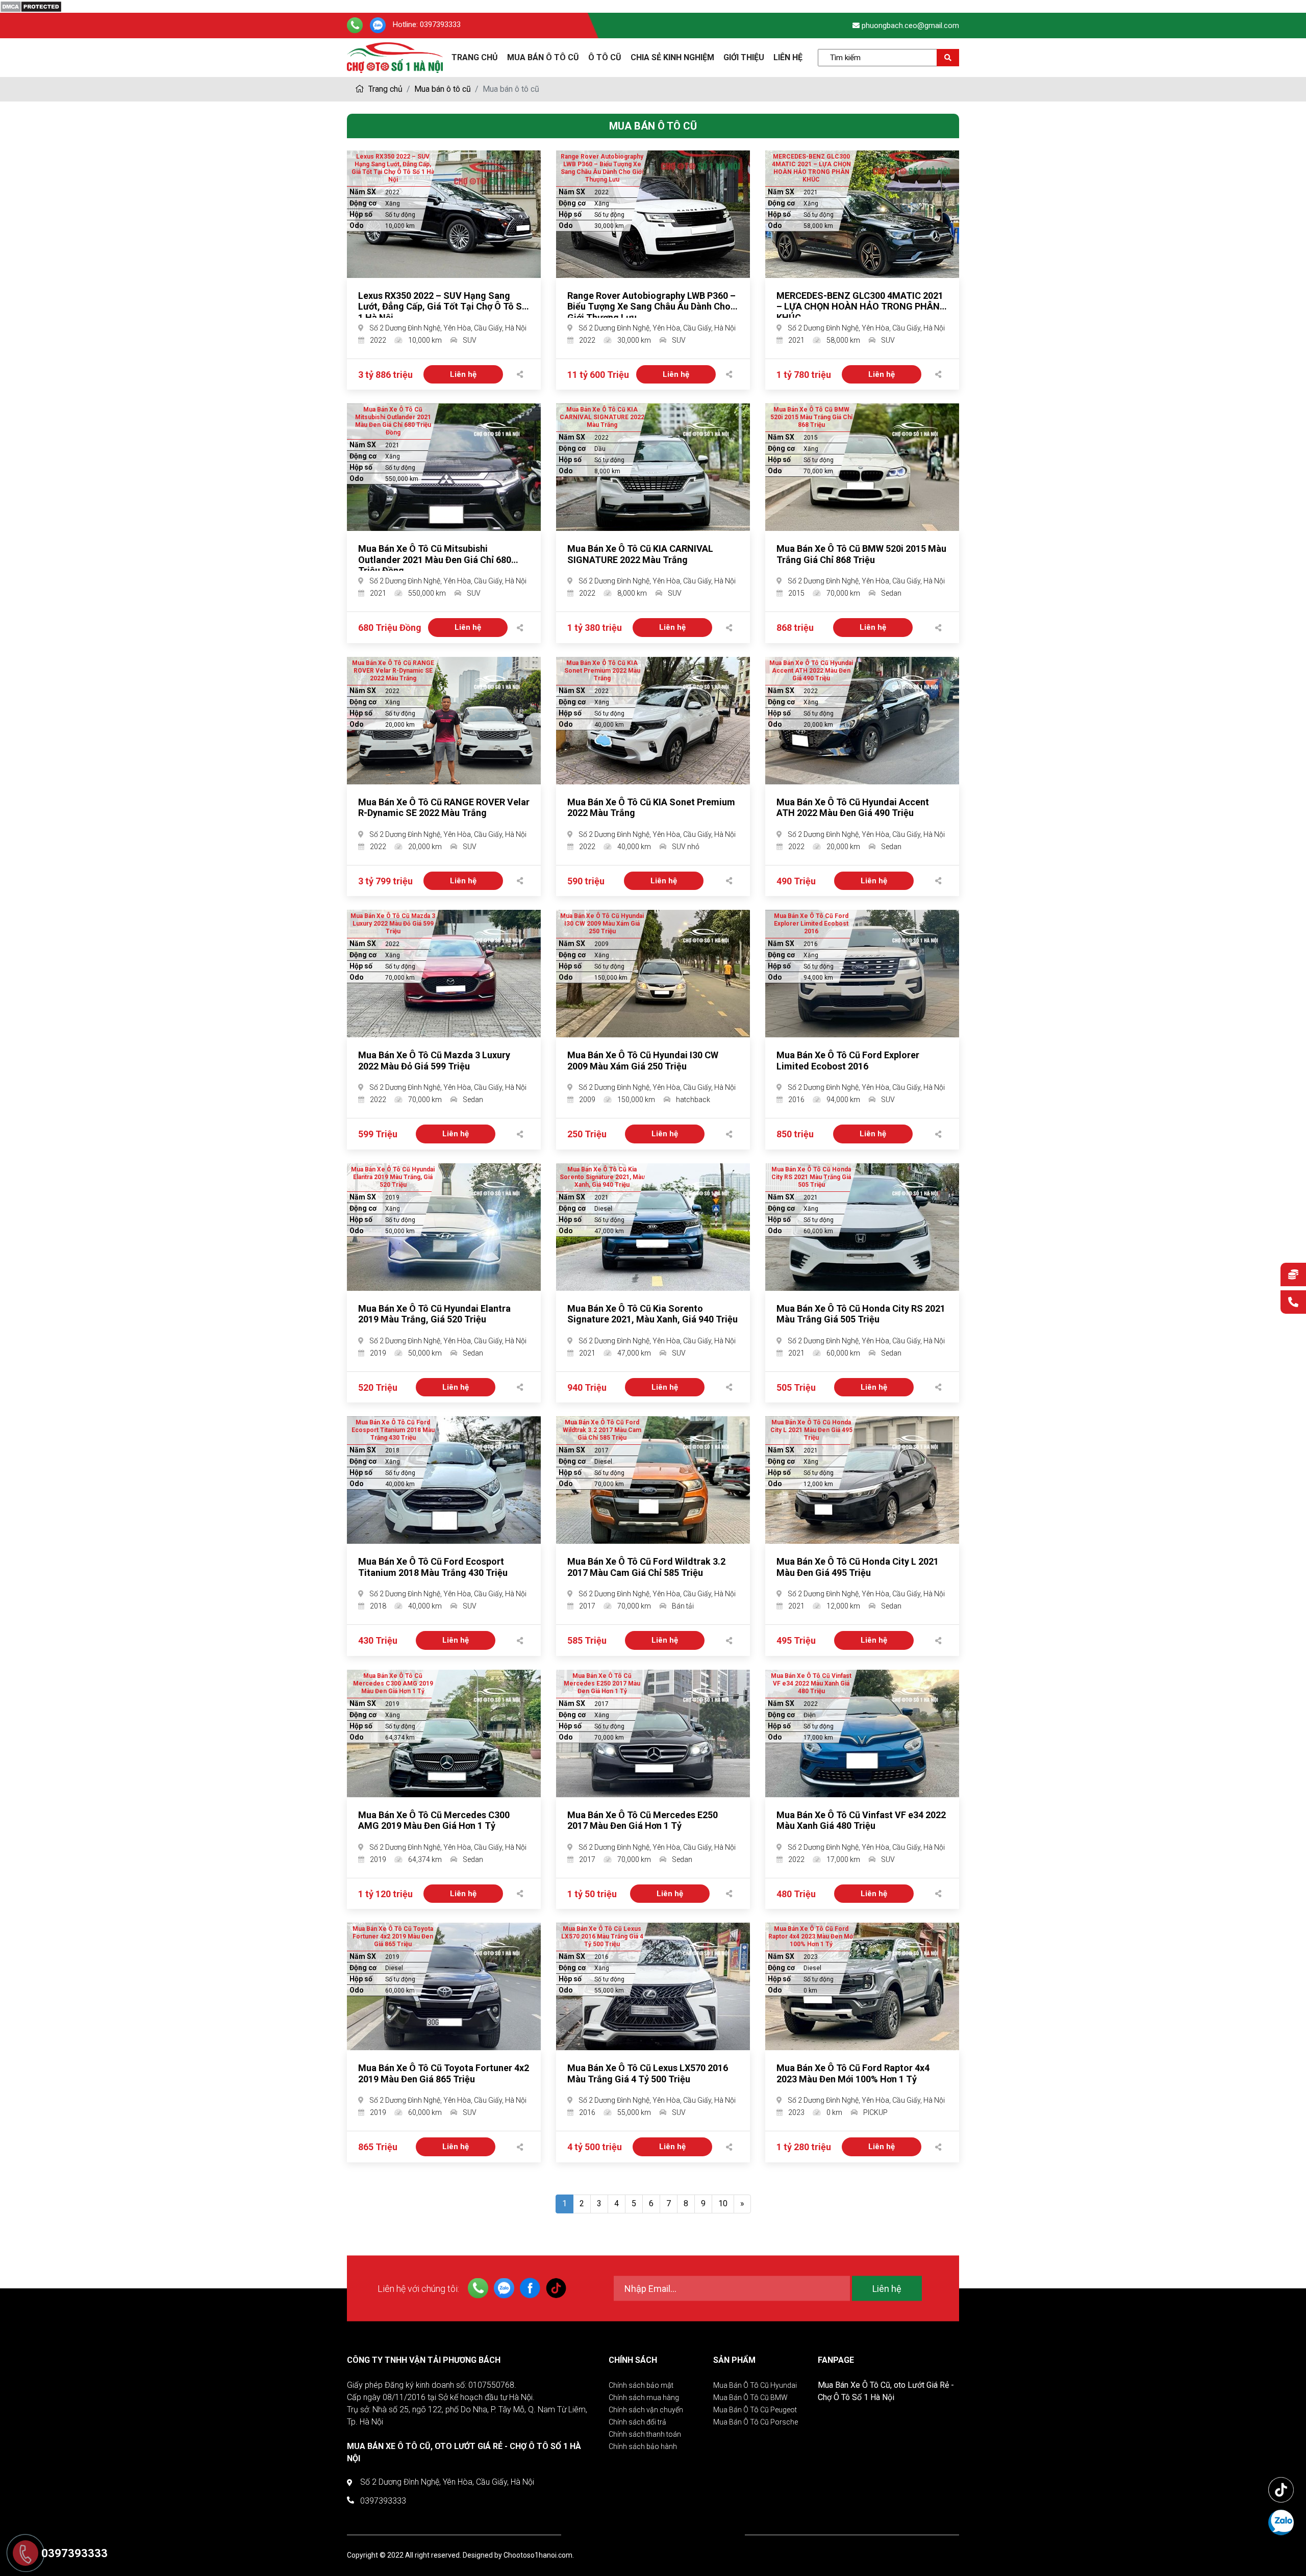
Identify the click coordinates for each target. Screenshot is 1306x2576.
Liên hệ (788, 57)
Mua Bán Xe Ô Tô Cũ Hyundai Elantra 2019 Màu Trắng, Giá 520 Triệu (434, 1314)
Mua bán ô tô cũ (443, 89)
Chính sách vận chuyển (646, 2410)
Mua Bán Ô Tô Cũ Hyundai (755, 2385)
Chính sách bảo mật (641, 2385)
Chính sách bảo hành (643, 2446)
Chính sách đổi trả (637, 2422)
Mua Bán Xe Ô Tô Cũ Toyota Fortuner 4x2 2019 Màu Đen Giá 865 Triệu (444, 2073)
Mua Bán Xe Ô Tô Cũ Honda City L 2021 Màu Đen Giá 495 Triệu (858, 1567)
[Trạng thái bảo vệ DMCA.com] (31, 6)
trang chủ (475, 57)
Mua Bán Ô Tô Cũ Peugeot (755, 2410)
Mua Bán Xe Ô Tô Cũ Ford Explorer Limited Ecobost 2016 (848, 1061)
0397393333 (440, 25)
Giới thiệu (744, 57)
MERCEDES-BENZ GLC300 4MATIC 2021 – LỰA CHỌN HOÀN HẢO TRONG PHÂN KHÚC (860, 307)
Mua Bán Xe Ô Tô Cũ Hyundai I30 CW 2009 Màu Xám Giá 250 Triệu (643, 1061)
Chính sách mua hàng (644, 2398)
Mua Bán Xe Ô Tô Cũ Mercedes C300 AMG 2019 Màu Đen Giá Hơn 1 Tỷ (434, 1820)
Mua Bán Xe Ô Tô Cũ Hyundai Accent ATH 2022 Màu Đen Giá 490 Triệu (853, 808)
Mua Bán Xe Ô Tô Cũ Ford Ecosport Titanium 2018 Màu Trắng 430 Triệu (433, 1567)
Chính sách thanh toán (645, 2434)
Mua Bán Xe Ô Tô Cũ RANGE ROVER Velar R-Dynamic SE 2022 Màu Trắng (444, 808)
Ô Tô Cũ (605, 57)
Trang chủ (384, 89)
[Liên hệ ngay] (1293, 1303)
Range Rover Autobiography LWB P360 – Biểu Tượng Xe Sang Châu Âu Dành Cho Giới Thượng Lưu (651, 307)
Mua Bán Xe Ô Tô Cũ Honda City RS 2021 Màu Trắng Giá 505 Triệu (861, 1314)
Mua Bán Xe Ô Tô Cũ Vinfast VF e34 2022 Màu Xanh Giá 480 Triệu (861, 1820)
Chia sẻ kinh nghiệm (672, 57)
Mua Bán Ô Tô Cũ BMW (750, 2398)
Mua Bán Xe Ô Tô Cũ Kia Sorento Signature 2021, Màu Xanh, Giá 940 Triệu (652, 1314)
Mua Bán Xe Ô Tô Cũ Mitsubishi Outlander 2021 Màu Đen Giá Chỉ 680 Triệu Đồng (435, 559)
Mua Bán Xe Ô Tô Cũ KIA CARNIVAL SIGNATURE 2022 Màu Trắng (640, 554)
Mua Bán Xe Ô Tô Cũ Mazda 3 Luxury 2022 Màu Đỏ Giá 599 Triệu (434, 1061)
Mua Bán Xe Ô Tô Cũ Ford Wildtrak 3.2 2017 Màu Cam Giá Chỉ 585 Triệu (646, 1567)
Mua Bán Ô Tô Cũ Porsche (756, 2422)
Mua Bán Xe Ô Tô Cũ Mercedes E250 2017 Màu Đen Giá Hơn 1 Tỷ (643, 1820)
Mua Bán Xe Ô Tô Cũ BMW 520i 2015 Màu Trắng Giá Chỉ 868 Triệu (861, 554)
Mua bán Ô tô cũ (543, 57)
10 (723, 2203)
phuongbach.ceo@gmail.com (910, 25)
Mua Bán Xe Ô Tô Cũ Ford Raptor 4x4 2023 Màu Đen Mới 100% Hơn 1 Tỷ (853, 2073)
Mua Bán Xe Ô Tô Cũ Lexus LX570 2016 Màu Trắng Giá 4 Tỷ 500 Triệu (648, 2073)
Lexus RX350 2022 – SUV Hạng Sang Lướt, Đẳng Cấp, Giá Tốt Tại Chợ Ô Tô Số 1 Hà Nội (443, 307)
